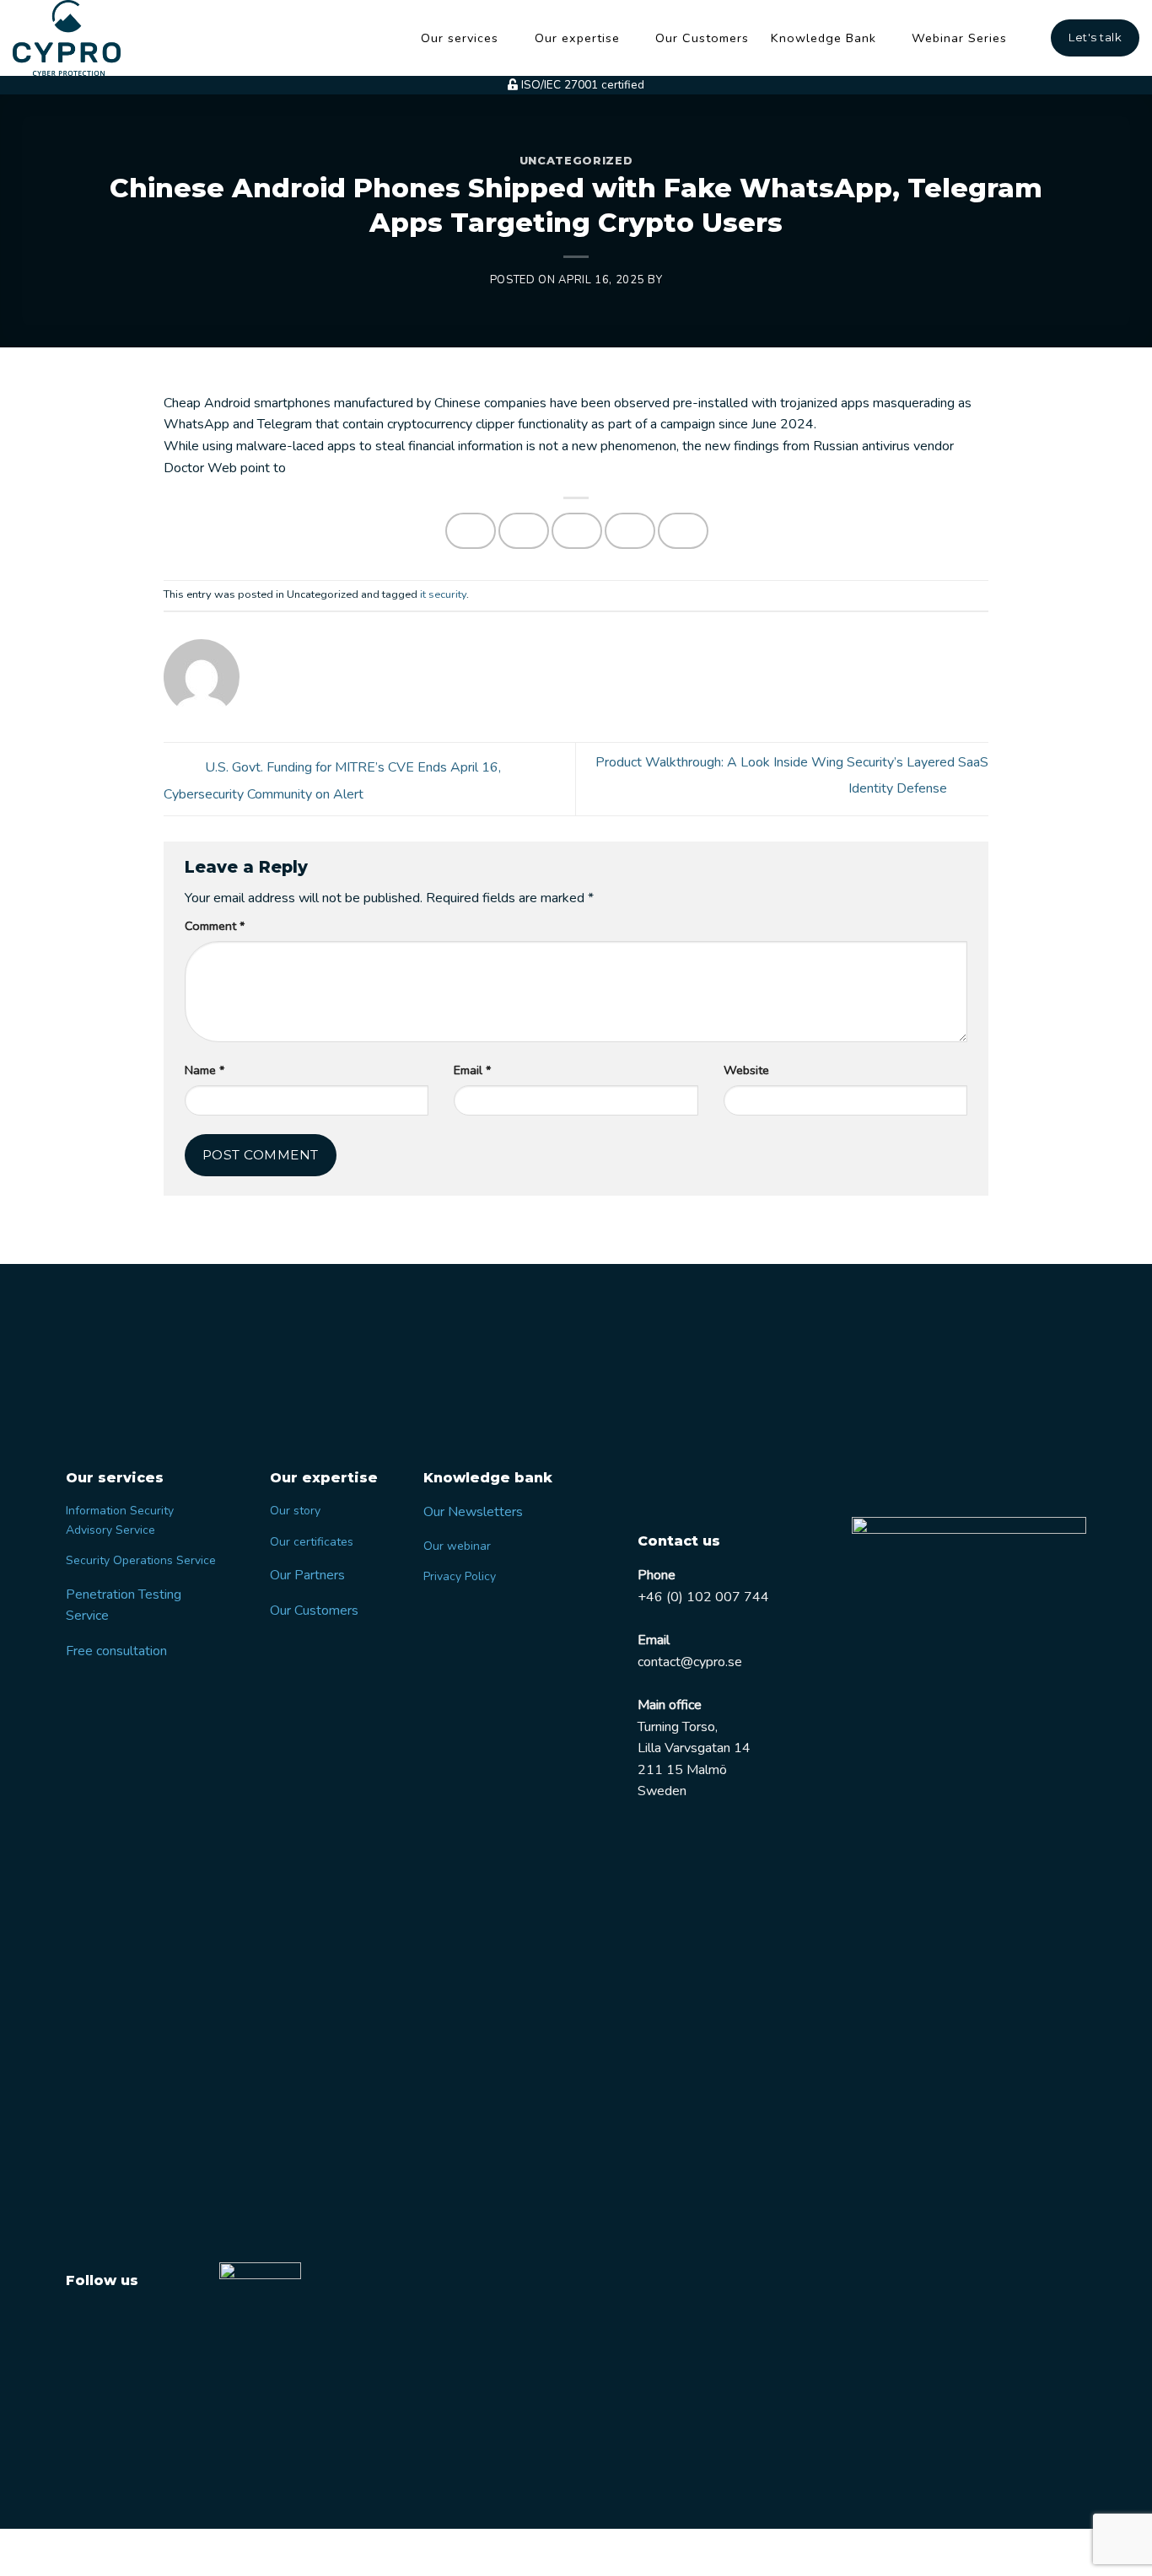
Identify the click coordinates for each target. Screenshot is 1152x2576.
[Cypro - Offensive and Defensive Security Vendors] (76, 38)
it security (443, 594)
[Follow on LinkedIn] (113, 2321)
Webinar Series (959, 38)
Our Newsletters (473, 1512)
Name (205, 1070)
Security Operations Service (141, 1560)
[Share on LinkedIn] (683, 531)
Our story (295, 1511)
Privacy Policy (460, 1576)
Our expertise (577, 38)
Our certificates (312, 1542)
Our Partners (307, 1575)
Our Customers (702, 38)
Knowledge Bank (824, 38)
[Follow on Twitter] (81, 2321)
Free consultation (116, 1651)
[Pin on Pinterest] (630, 531)
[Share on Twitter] (524, 531)
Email (472, 1070)
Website (746, 1070)
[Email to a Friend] (577, 531)
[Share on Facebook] (471, 531)
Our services (460, 38)
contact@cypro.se (690, 1662)
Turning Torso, (678, 1727)
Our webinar (457, 1546)
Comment (215, 926)
